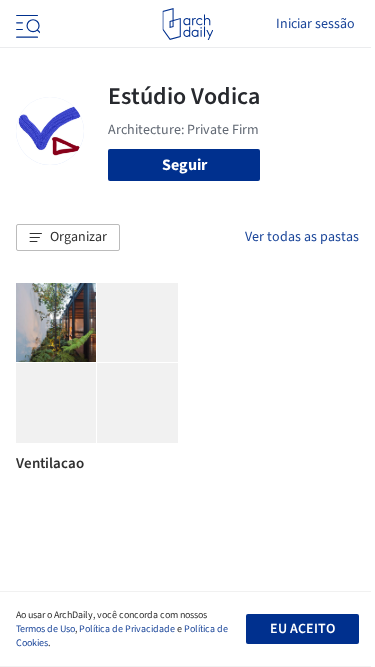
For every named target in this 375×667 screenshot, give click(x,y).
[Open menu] (26, 24)
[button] (68, 238)
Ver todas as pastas (302, 237)
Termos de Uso (45, 629)
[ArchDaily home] (187, 24)
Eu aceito (302, 629)
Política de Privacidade (127, 629)
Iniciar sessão (315, 24)
